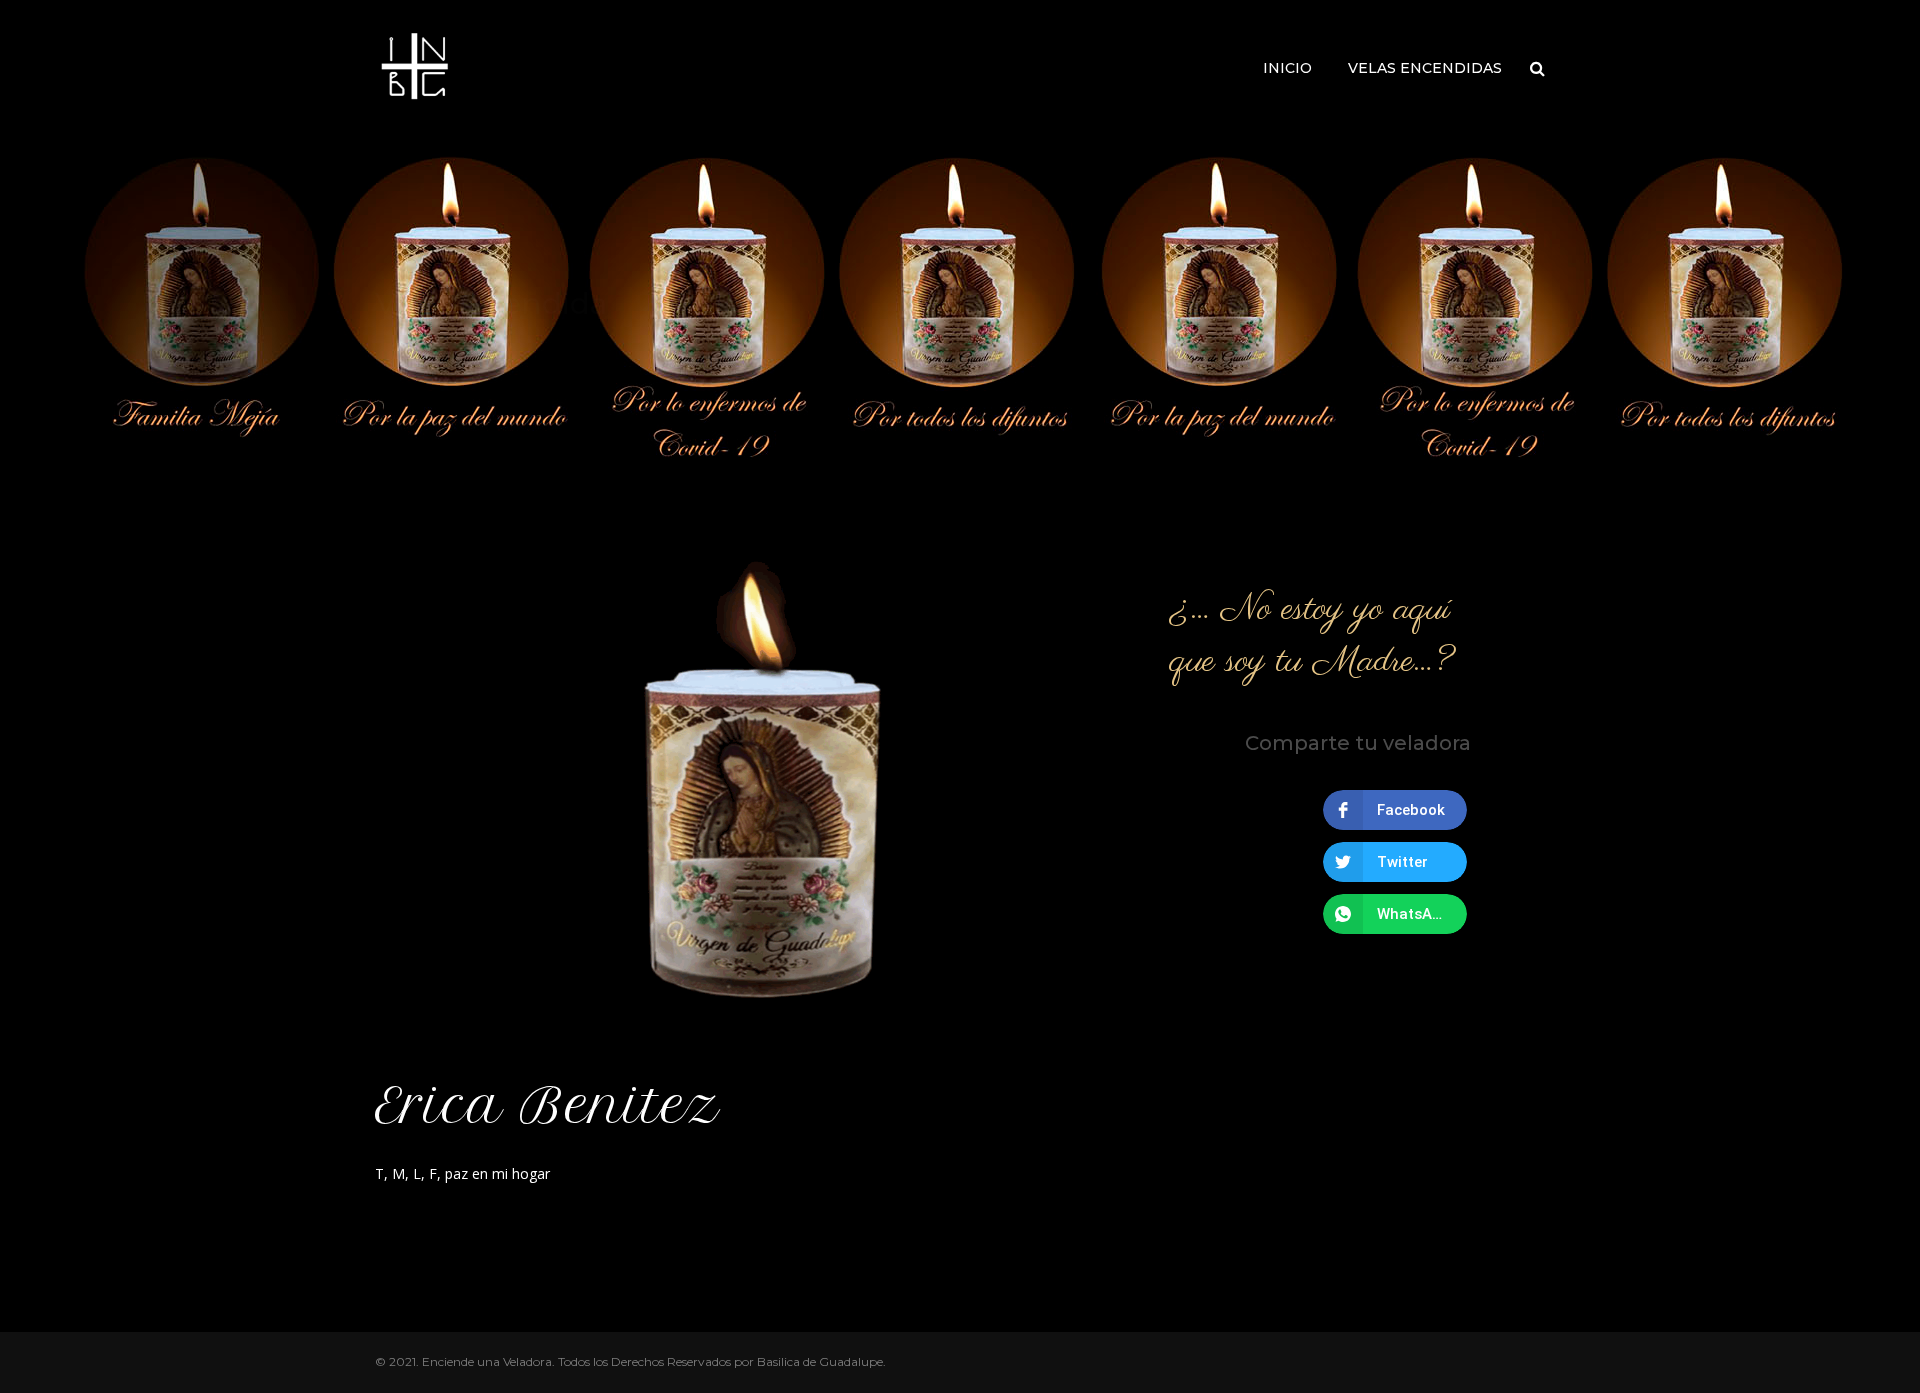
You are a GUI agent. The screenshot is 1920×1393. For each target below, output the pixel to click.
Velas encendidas (1425, 68)
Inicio (1287, 68)
